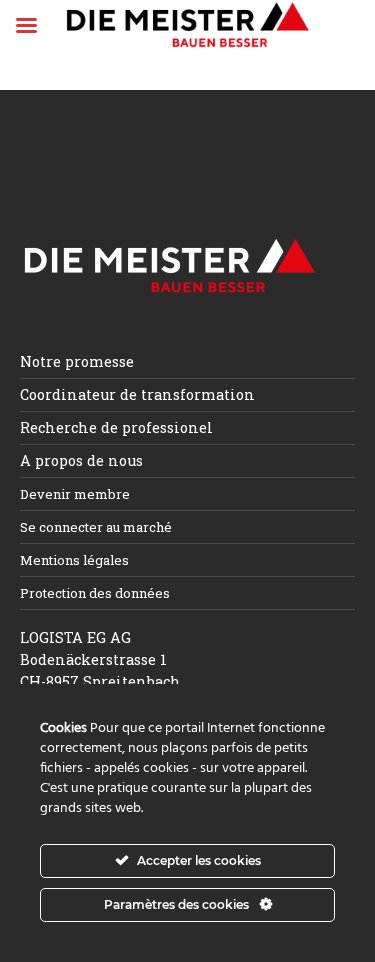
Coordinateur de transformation (137, 394)
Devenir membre (75, 494)
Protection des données (95, 593)
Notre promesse (77, 361)
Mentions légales (74, 560)
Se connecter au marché (96, 527)
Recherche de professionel (116, 427)
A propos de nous (81, 460)
